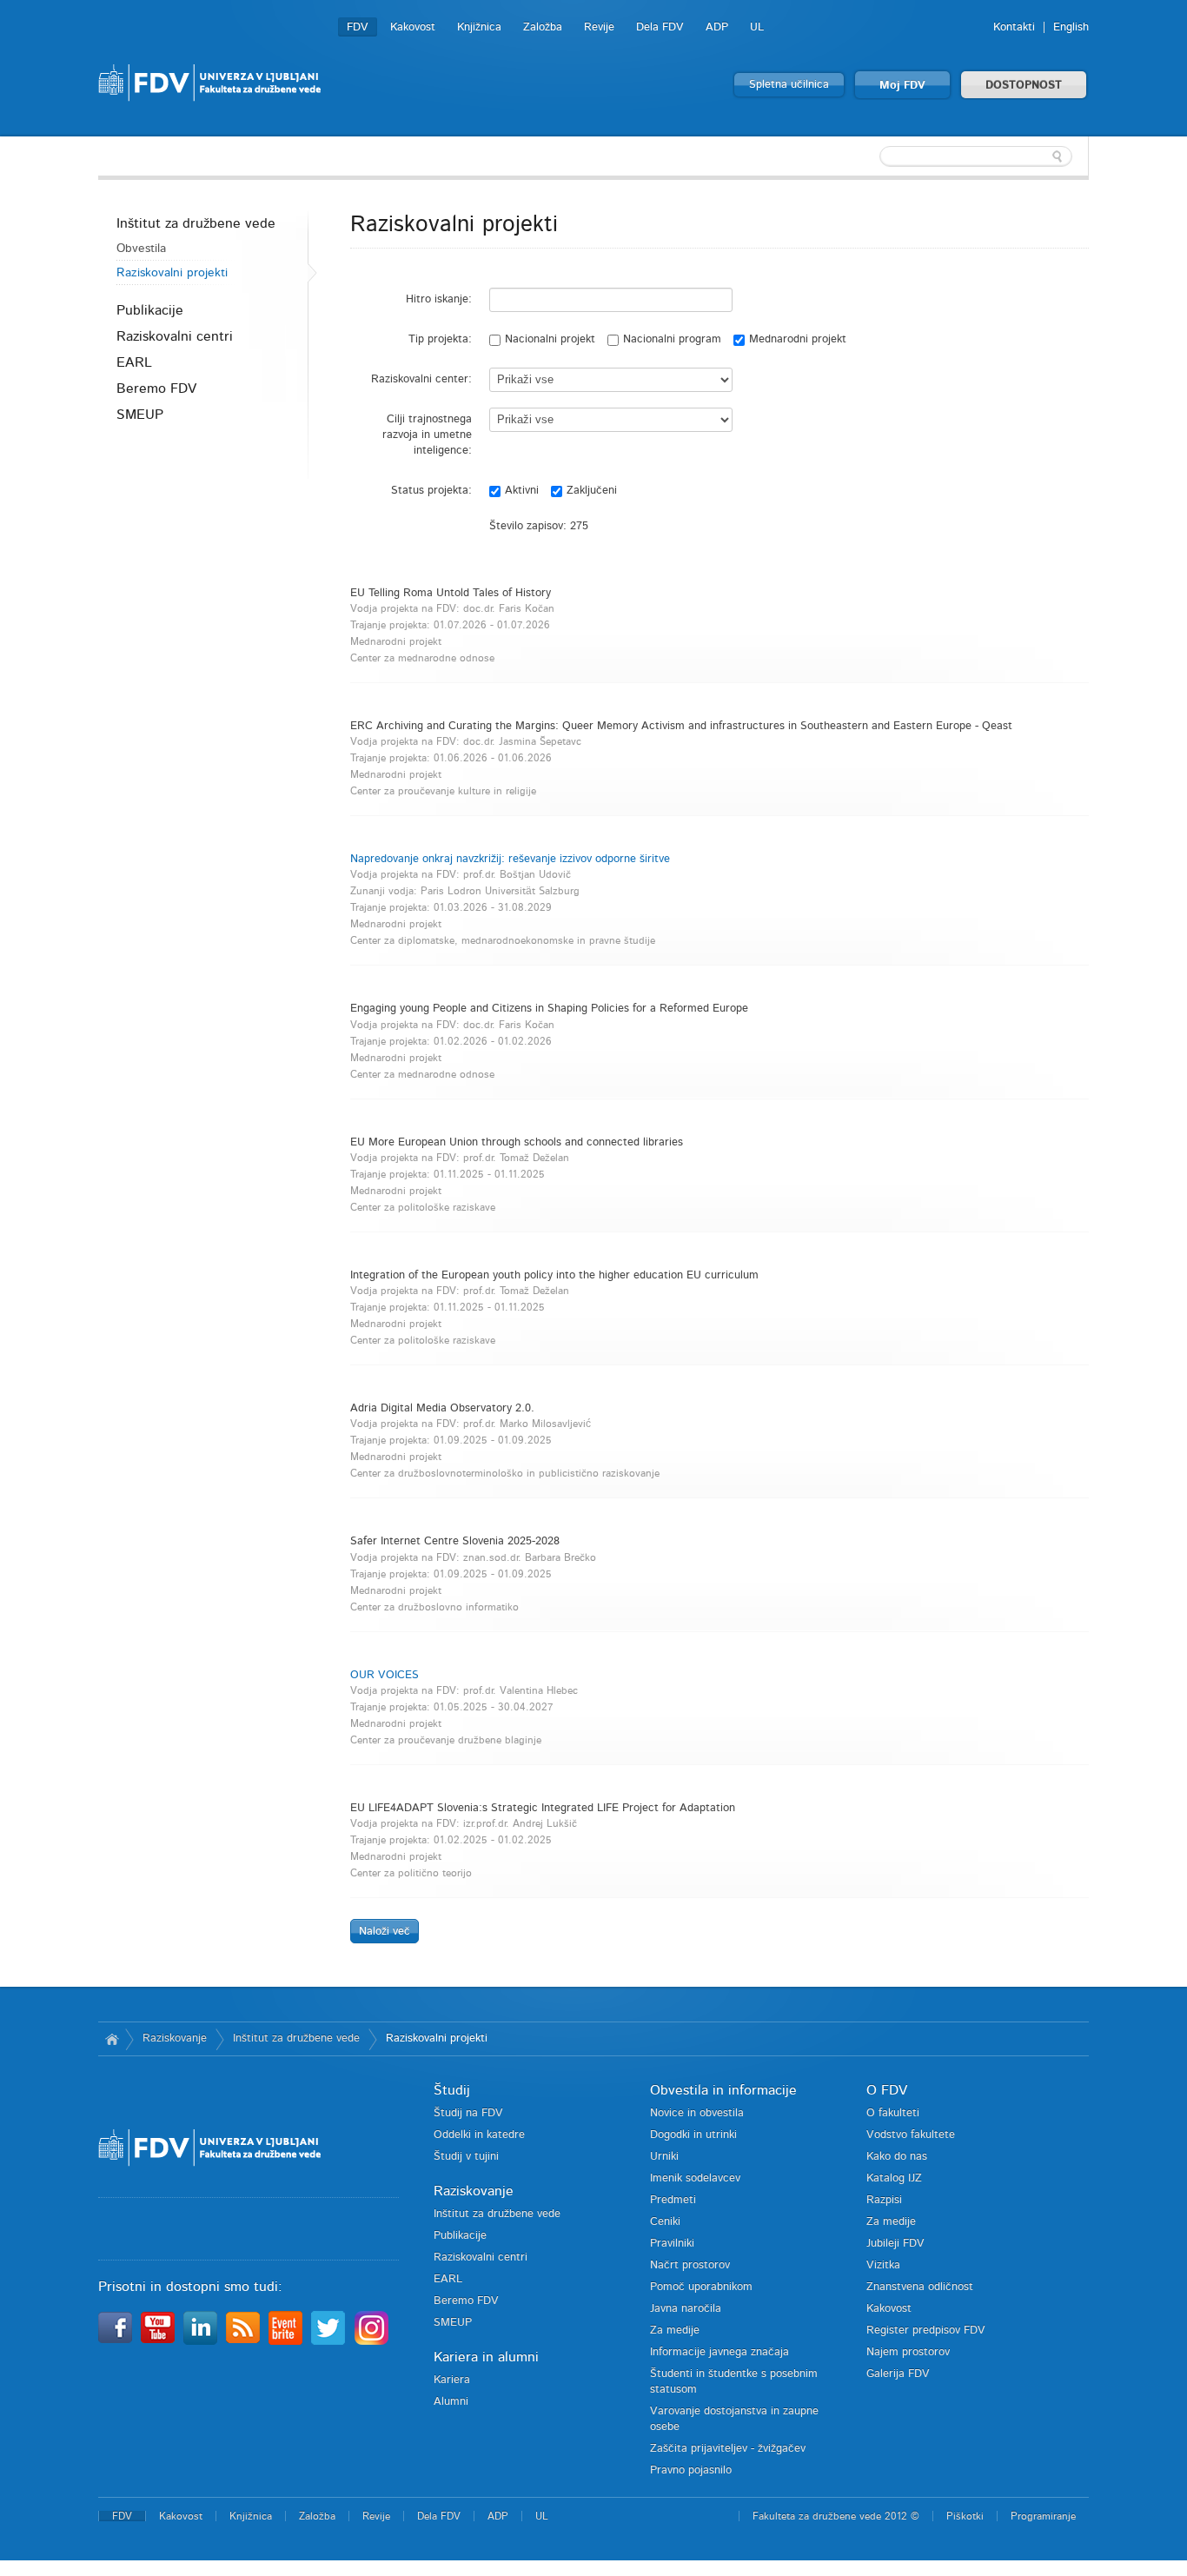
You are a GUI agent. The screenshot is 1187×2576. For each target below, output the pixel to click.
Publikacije (150, 310)
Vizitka (883, 2265)
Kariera (452, 2380)
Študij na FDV (468, 2113)
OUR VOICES (385, 1675)
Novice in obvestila (697, 2113)
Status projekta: (431, 491)
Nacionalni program (672, 339)
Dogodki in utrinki (693, 2135)
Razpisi (884, 2200)
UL (757, 27)
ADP (717, 27)
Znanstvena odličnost (920, 2287)
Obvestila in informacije (723, 2090)
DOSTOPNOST (1024, 86)
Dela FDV (660, 27)
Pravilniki (672, 2244)
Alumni (451, 2402)
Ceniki (665, 2222)
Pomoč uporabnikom (701, 2287)
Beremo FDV (156, 388)
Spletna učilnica (789, 85)
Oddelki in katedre (479, 2135)
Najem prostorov (908, 2352)
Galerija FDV (898, 2374)
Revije (599, 27)
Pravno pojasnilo (691, 2470)
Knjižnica (479, 27)
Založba (543, 27)
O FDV (887, 2090)
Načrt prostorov (690, 2265)
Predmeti (673, 2200)
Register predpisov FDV (926, 2330)
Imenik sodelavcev (695, 2178)
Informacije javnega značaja (719, 2352)
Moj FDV (902, 86)
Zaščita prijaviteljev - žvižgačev (728, 2449)
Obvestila (141, 249)
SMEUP (140, 415)
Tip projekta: (440, 339)
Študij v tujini (466, 2157)
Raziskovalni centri (175, 336)
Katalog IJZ (894, 2178)
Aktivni (522, 491)
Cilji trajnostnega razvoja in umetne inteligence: (427, 435)
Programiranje (1043, 2516)
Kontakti (1014, 27)
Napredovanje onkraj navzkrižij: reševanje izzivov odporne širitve (510, 859)
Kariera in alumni (486, 2357)
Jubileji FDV (895, 2244)
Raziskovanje (175, 2038)
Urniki (664, 2157)
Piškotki (965, 2516)
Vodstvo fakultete (911, 2135)
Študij (452, 2090)
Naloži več (385, 1932)
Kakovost (413, 27)
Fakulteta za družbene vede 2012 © (836, 2516)
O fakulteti (893, 2113)
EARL (134, 362)
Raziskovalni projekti (172, 273)
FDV (358, 27)
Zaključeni (592, 491)
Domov (112, 2039)
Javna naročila (686, 2309)
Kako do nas (897, 2157)
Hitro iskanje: (439, 299)
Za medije (675, 2330)
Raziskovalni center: (421, 379)
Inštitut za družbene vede (196, 223)
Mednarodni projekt (798, 339)
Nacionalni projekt (550, 339)
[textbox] (976, 156)
